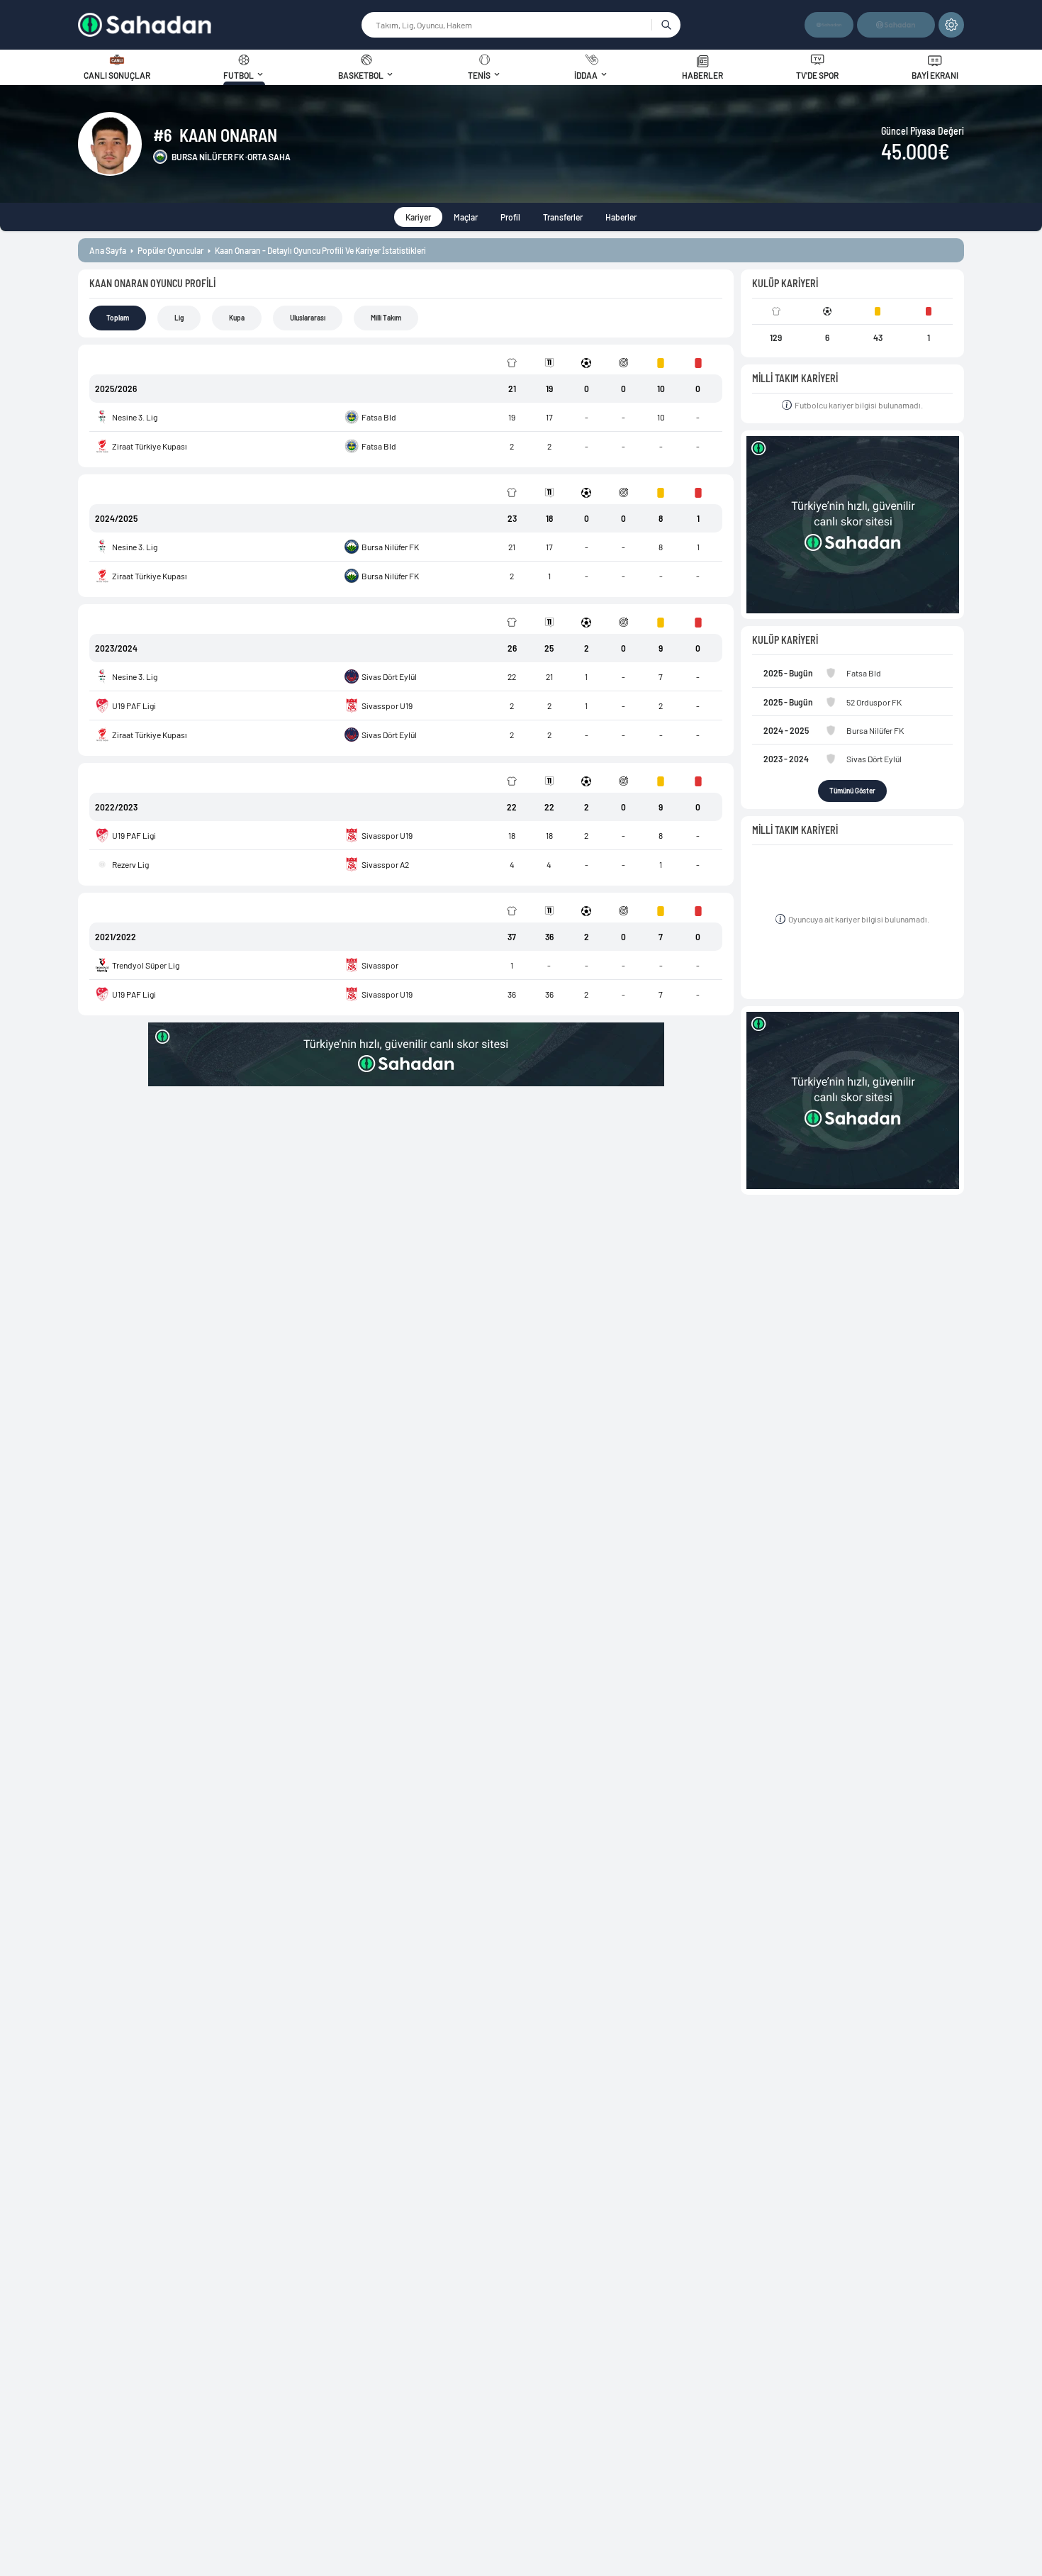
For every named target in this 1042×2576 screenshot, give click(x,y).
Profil (510, 217)
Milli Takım (386, 318)
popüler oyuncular (170, 250)
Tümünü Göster (852, 791)
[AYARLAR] (951, 25)
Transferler (563, 217)
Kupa (237, 318)
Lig (179, 318)
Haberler (621, 217)
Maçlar (466, 217)
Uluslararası (308, 318)
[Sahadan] (219, 25)
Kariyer (418, 217)
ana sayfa (108, 250)
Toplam (118, 318)
